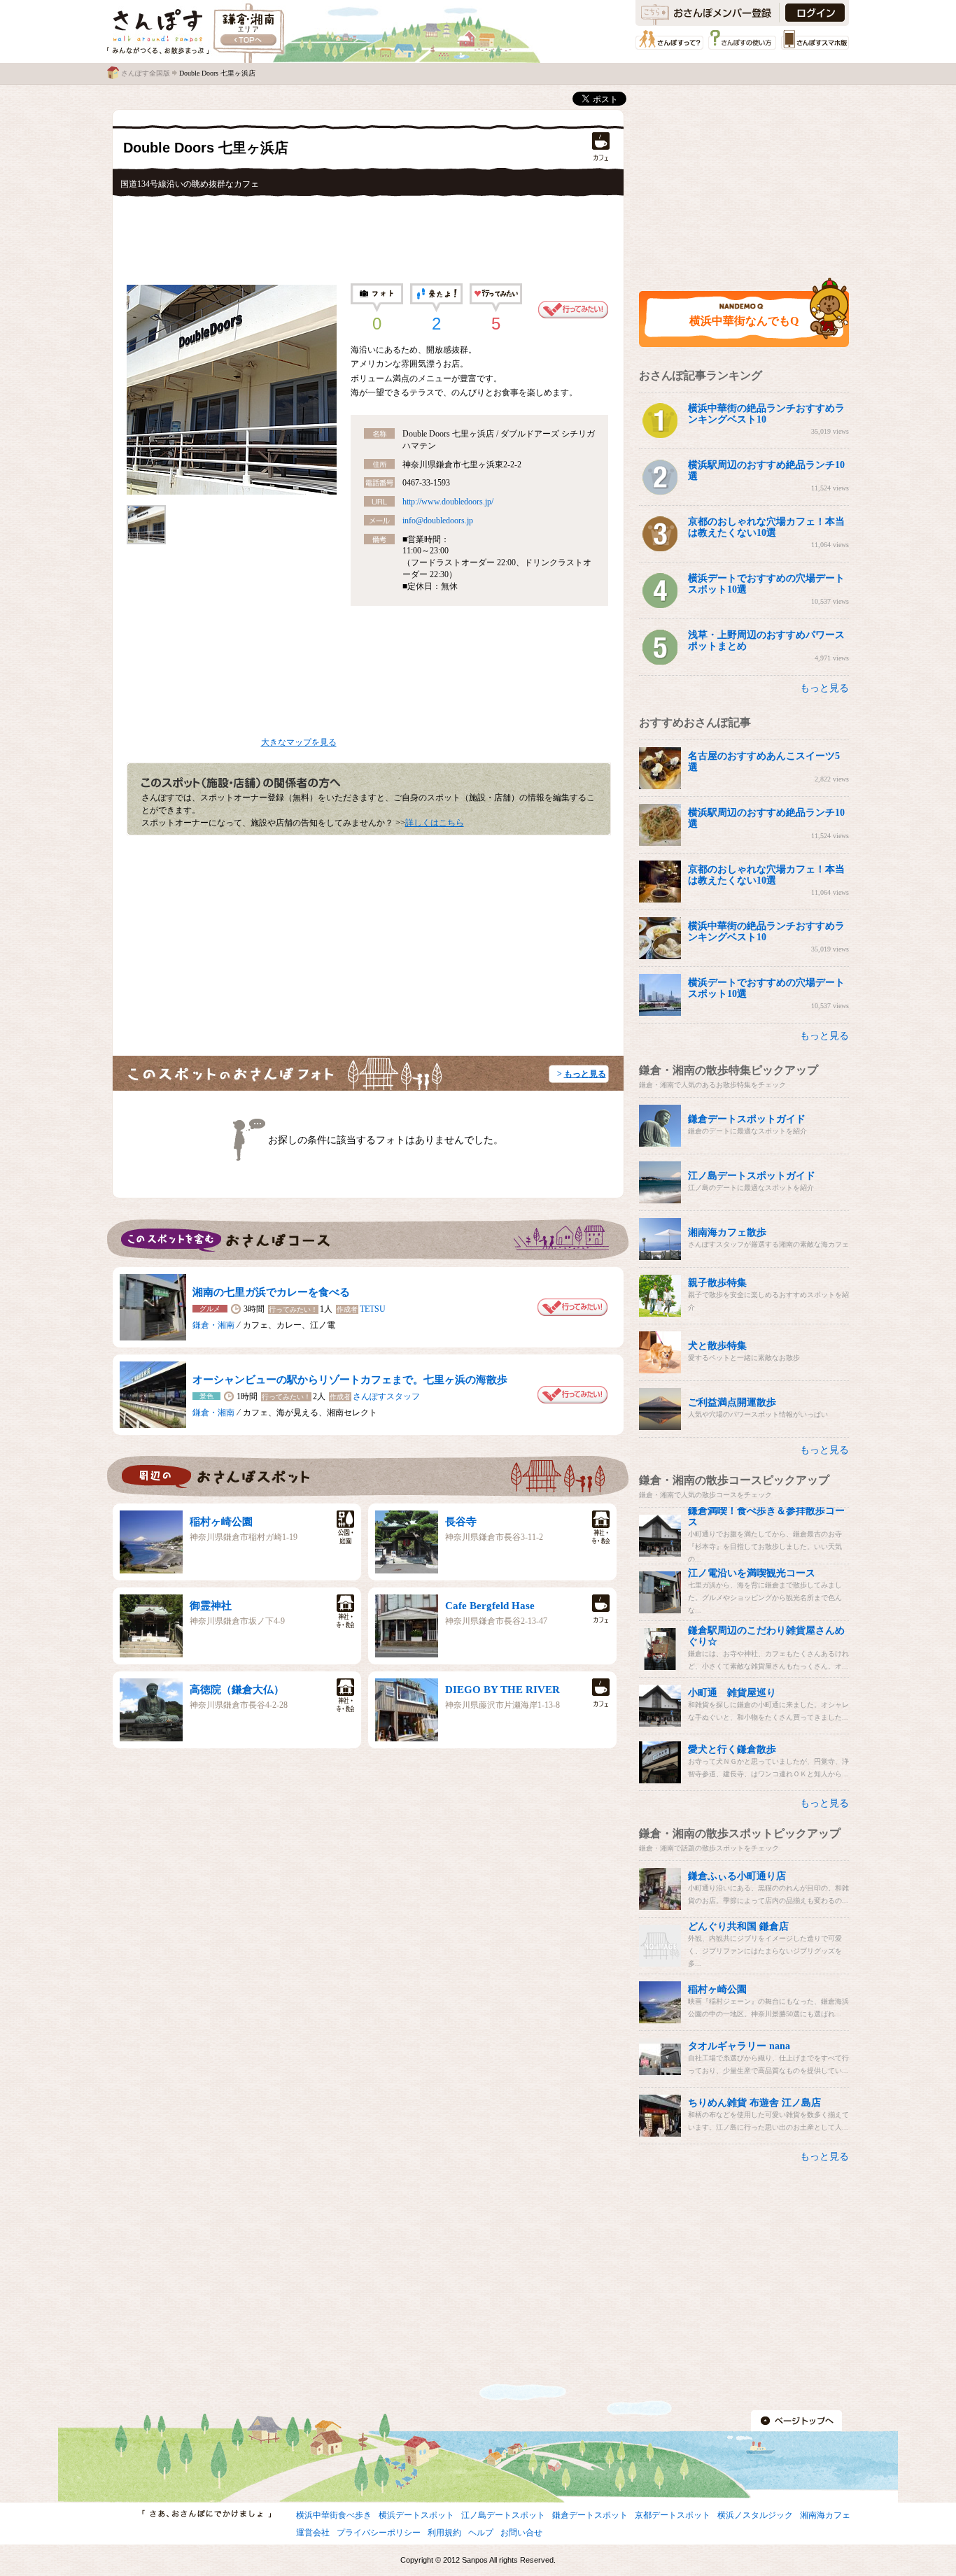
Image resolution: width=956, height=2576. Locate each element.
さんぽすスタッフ (386, 1396)
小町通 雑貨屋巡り (732, 1693)
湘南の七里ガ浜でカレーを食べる (271, 1292)
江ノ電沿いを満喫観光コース (752, 1573)
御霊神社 (211, 1606)
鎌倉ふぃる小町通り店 (737, 1876)
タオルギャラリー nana (739, 2046)
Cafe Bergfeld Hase (490, 1606)
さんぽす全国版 (146, 73)
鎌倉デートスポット (590, 2515)
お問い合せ (521, 2533)
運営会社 (313, 2533)
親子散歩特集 (717, 1283)
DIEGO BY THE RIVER (502, 1690)
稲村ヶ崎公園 (221, 1522)
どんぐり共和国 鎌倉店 (738, 1926)
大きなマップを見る (299, 742)
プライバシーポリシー (379, 2533)
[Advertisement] (368, 236)
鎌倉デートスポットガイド (747, 1119)
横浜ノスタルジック (755, 2515)
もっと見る (585, 1074)
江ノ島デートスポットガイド (752, 1176)
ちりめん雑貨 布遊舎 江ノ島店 (754, 2103)
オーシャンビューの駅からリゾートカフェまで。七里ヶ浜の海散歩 (350, 1380)
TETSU (373, 1309)
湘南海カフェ (825, 2515)
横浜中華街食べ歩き (334, 2515)
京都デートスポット (673, 2515)
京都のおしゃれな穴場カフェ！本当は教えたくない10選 (766, 527)
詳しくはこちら (435, 823)
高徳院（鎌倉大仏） (237, 1690)
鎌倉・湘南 (213, 1325)
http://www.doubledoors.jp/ (448, 502)
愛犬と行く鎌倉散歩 (732, 1749)
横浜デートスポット (416, 2515)
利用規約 (444, 2533)
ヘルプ (481, 2533)
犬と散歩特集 (717, 1346)
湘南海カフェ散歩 (727, 1232)
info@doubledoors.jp (438, 521)
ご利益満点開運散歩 (732, 1402)
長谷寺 (461, 1522)
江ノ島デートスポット (503, 2515)
